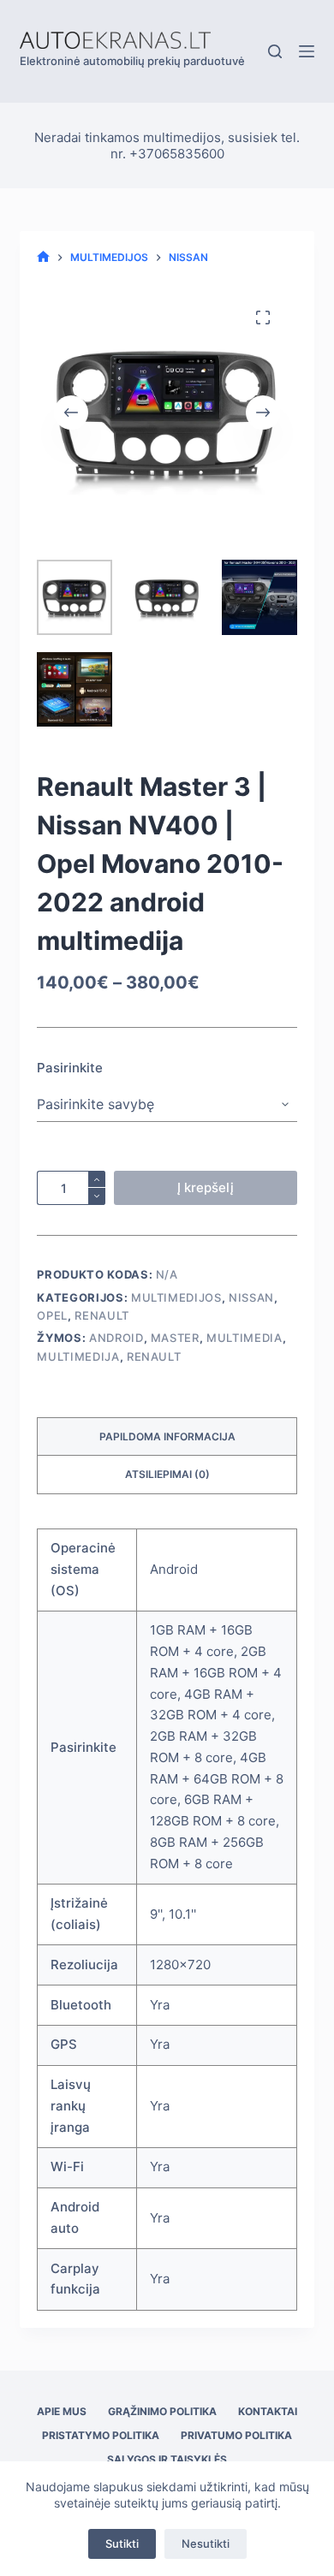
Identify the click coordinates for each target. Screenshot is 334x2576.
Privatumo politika (236, 2435)
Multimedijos (176, 1297)
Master (175, 1338)
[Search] (275, 51)
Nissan (251, 1297)
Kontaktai (268, 2411)
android (116, 1338)
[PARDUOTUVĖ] (43, 257)
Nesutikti (206, 2543)
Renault (102, 1315)
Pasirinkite (70, 1068)
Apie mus (62, 2411)
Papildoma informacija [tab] (167, 1436)
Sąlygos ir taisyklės (167, 2459)
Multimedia (245, 1338)
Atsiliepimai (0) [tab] (167, 1474)
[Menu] (307, 51)
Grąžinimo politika (162, 2411)
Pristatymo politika (101, 2435)
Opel (52, 1315)
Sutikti (122, 2543)
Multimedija (78, 1356)
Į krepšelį (206, 1187)
